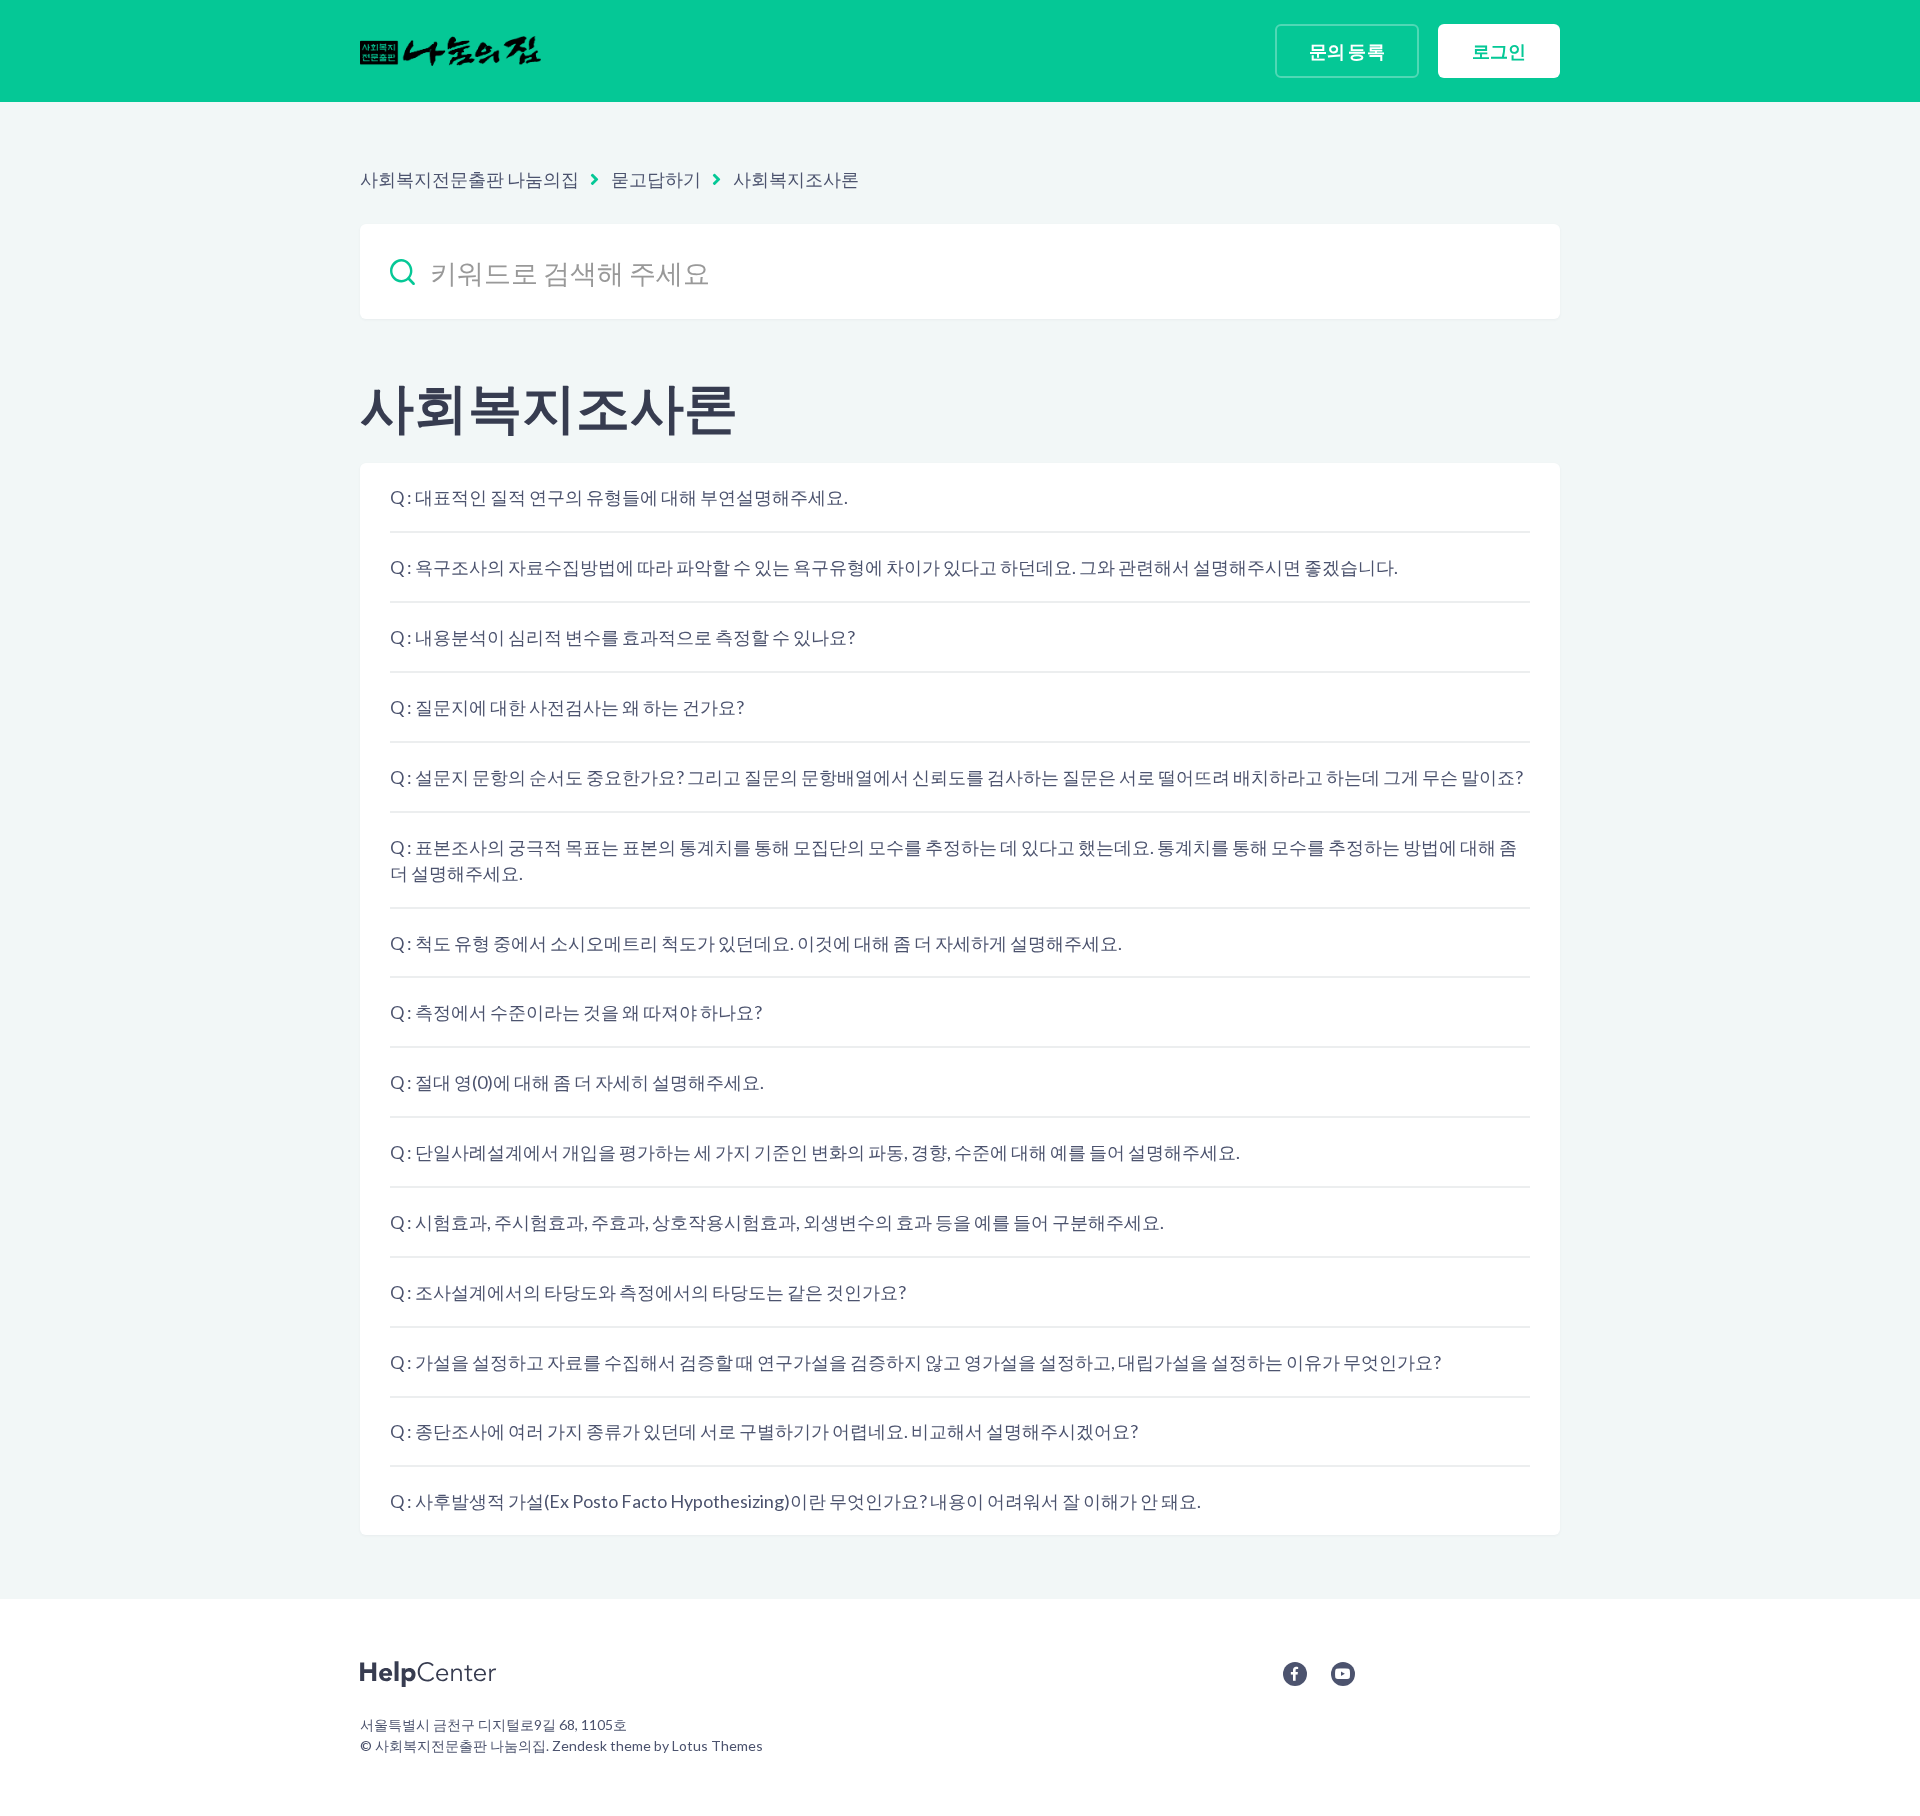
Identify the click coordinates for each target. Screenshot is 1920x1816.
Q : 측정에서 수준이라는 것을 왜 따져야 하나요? (576, 1012)
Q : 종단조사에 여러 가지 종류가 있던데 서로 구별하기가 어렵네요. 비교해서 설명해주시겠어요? (764, 1431)
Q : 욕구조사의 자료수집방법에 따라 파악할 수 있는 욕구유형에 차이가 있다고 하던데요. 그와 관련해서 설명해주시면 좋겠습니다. (894, 567)
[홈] (450, 51)
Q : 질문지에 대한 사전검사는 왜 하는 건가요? (567, 707)
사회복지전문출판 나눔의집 (469, 179)
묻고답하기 (656, 179)
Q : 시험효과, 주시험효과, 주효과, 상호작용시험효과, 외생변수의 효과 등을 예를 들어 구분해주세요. (777, 1222)
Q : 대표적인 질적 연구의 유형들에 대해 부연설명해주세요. (619, 497)
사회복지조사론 (796, 179)
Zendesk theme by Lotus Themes (657, 1745)
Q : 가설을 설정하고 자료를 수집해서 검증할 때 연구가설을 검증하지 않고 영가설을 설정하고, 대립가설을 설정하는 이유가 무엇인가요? (915, 1362)
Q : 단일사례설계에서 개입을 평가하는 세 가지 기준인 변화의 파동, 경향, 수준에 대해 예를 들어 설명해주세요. (815, 1152)
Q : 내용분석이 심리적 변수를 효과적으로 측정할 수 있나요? (622, 637)
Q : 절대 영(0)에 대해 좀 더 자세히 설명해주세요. (577, 1082)
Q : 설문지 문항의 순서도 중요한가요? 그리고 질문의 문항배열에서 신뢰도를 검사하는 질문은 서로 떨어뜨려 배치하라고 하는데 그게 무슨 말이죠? (956, 777)
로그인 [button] (1499, 51)
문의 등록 (1347, 51)
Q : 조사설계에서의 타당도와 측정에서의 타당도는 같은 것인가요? (648, 1292)
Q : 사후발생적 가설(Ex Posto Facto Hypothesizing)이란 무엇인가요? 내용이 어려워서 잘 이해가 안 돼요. (795, 1501)
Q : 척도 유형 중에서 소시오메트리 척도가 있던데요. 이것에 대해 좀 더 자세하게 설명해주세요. (756, 943)
